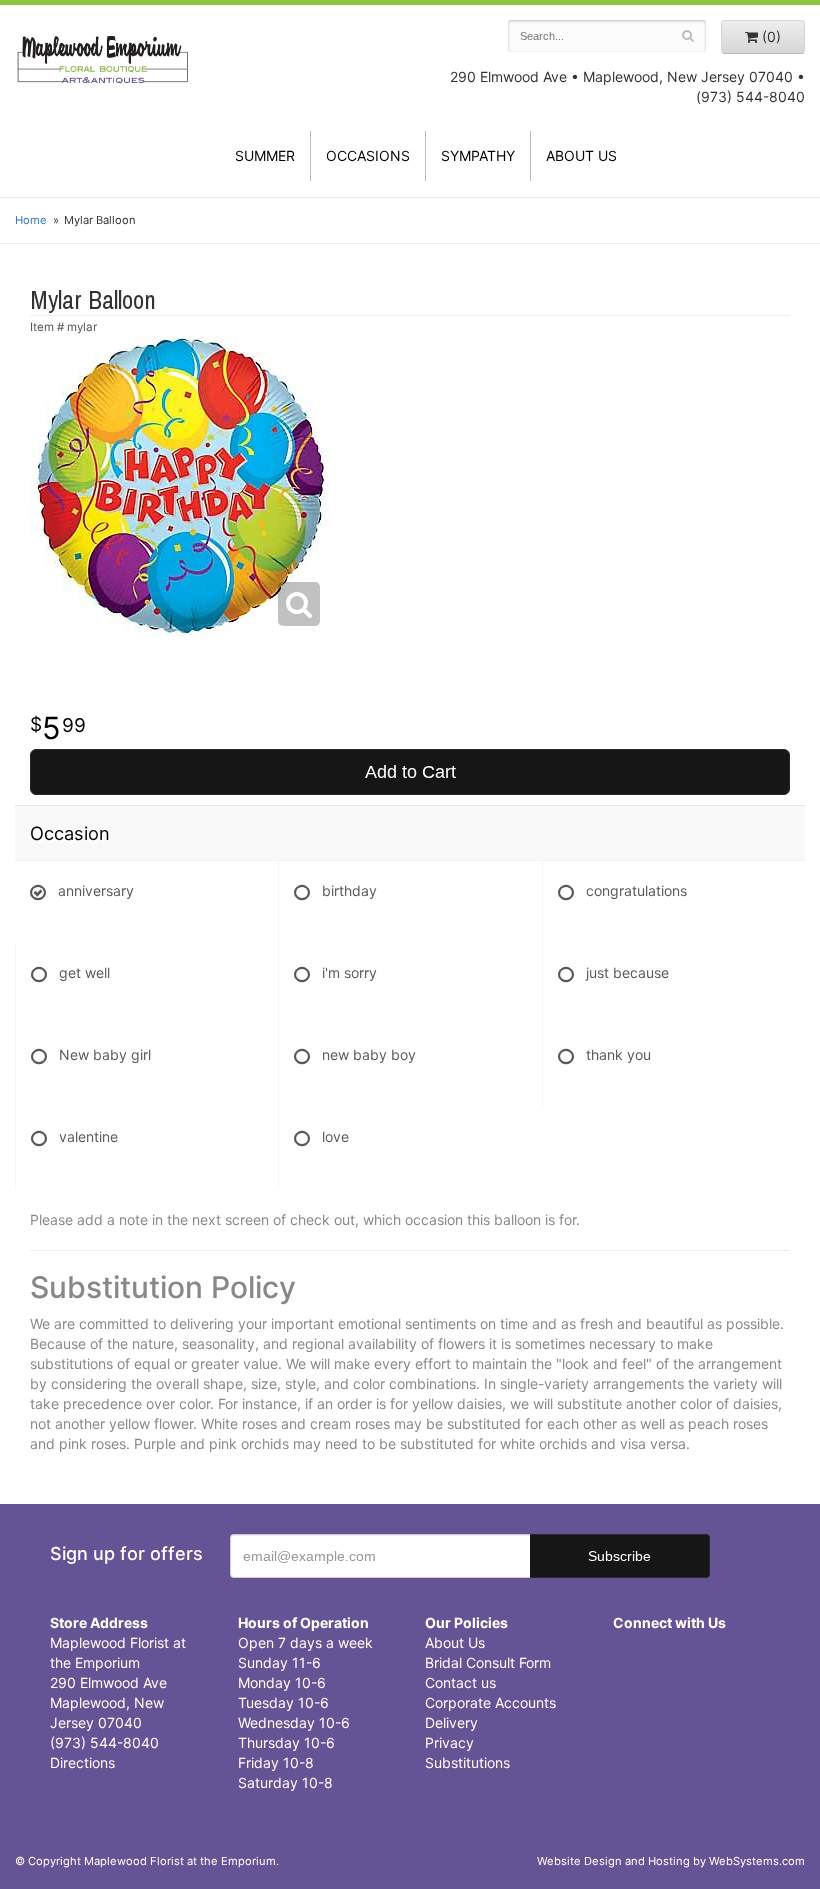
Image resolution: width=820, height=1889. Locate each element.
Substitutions (467, 1762)
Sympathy (478, 155)
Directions (82, 1762)
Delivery (451, 1722)
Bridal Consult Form (488, 1662)
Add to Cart (410, 772)
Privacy (449, 1742)
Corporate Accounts (490, 1702)
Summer (265, 155)
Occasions (368, 155)
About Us (455, 1642)
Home (31, 220)
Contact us (460, 1682)
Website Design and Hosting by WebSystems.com (671, 1861)
